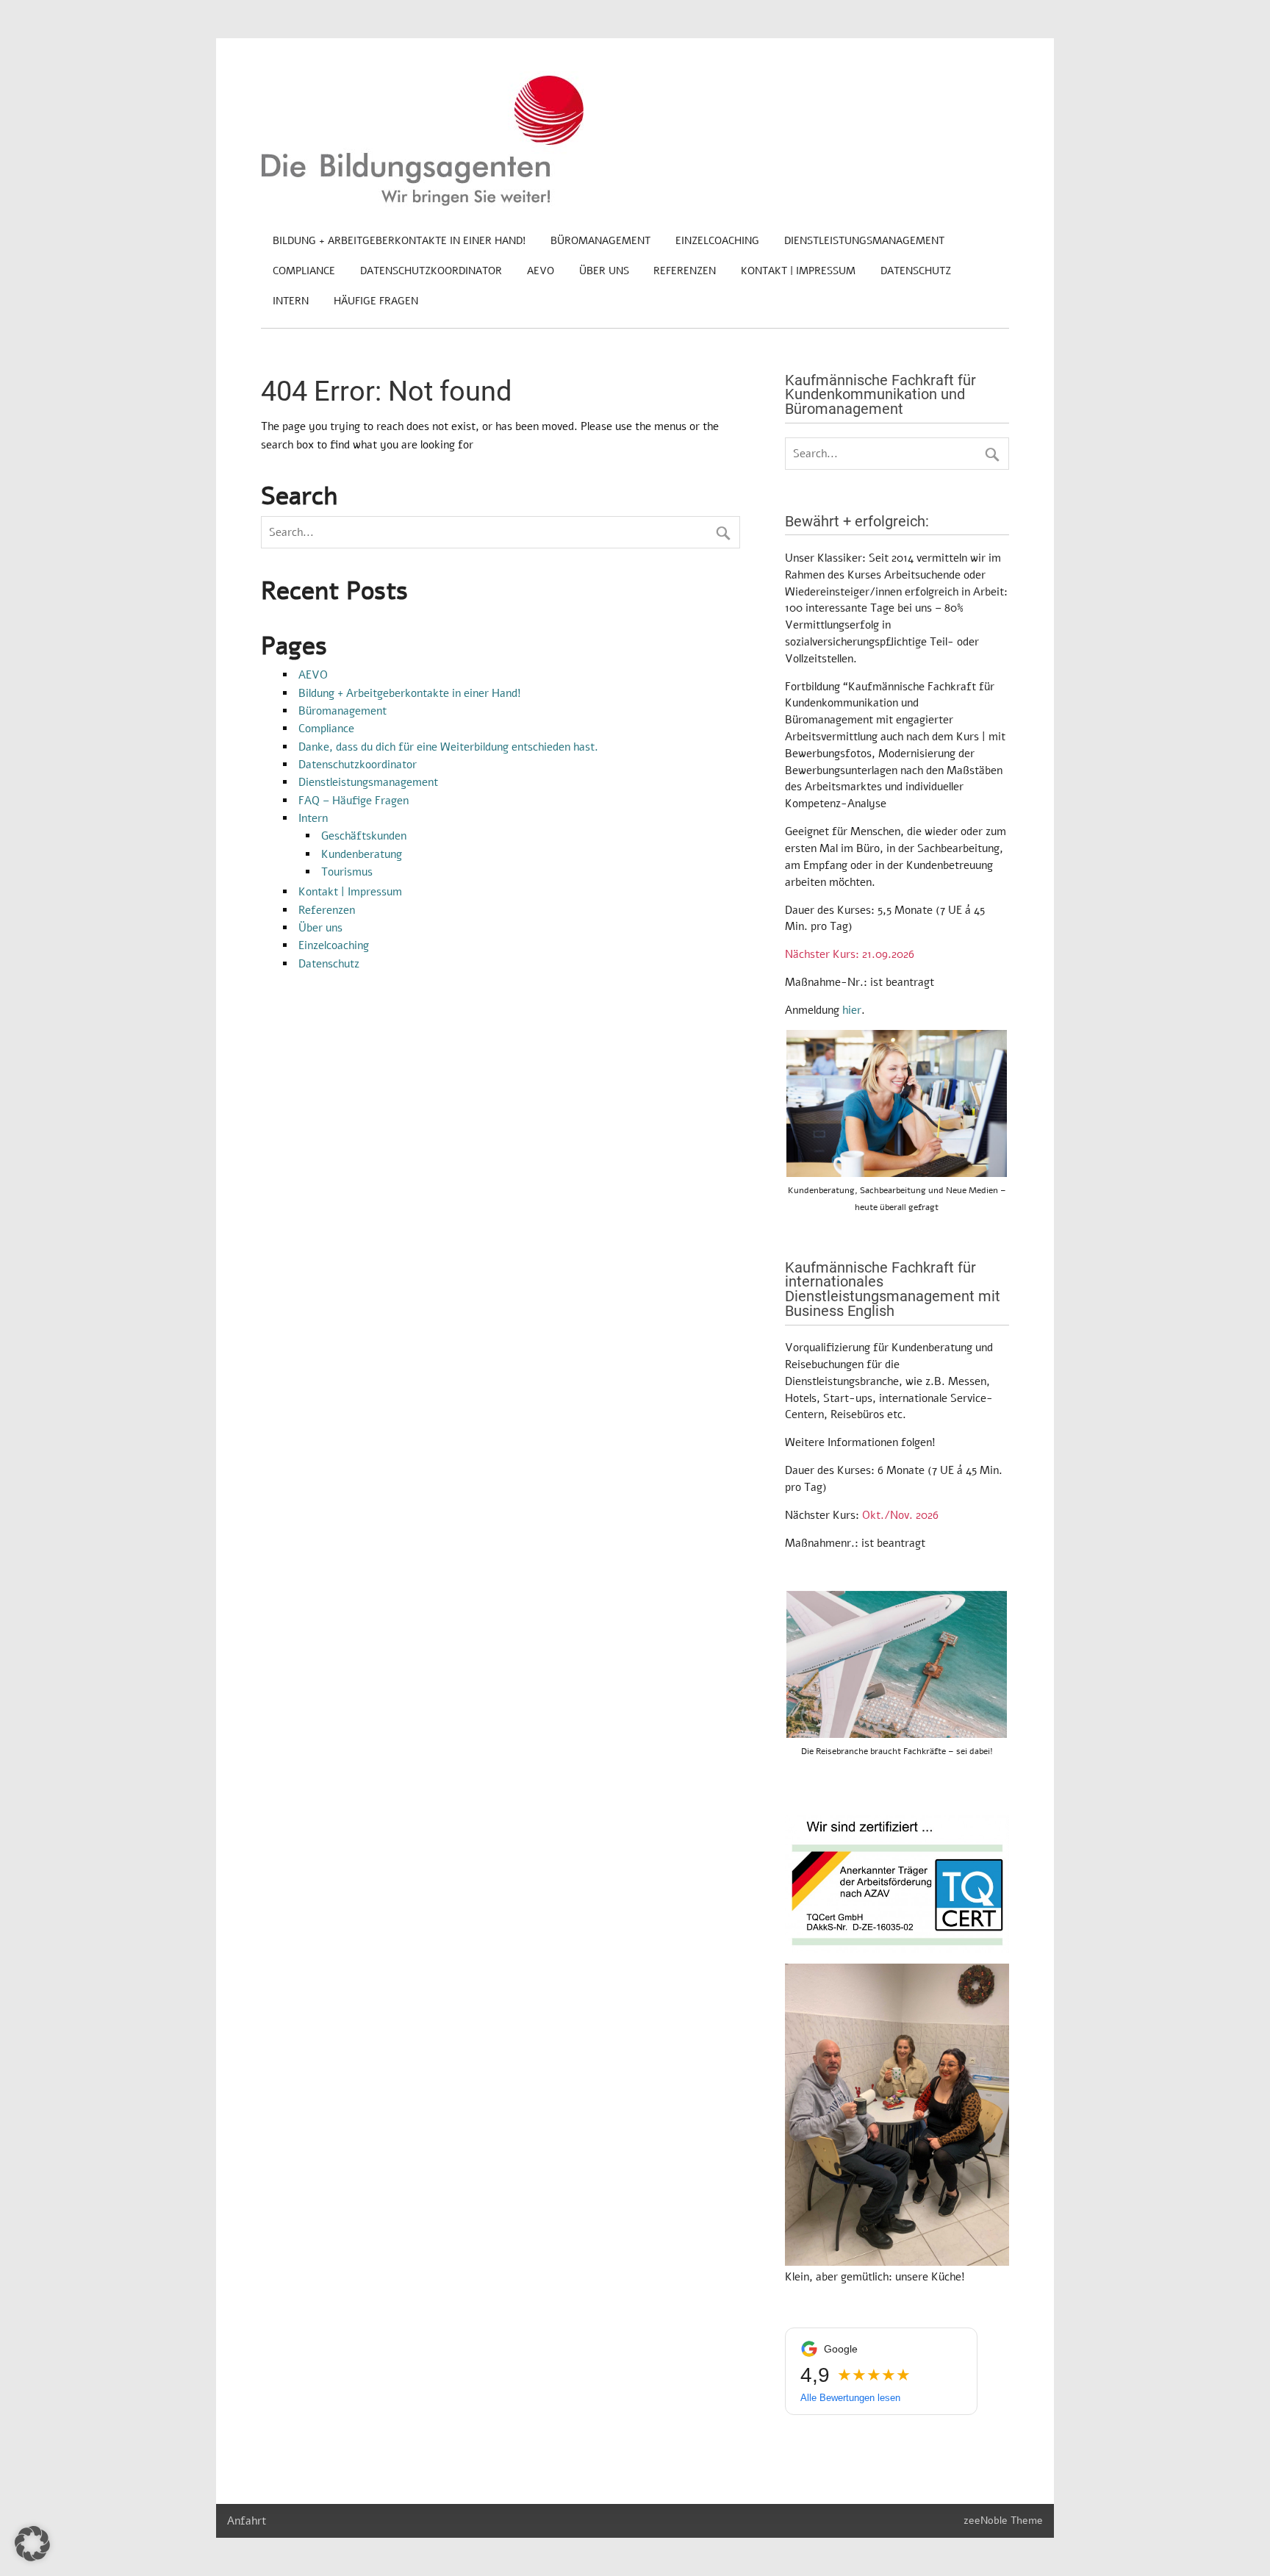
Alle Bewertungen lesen (850, 2398)
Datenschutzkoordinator (431, 271)
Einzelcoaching (717, 241)
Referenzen (685, 271)
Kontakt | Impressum (798, 271)
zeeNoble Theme (1003, 2520)
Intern (291, 301)
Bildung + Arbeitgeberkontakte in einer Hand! (399, 241)
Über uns (604, 271)
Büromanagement (600, 241)
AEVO (541, 271)
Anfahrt (247, 2521)
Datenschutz (916, 271)
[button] (32, 2544)
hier (852, 1010)
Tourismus (347, 872)
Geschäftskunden (364, 836)
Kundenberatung (362, 854)
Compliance (304, 271)
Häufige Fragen (376, 301)
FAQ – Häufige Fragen (354, 801)
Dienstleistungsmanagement (864, 241)
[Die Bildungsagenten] (422, 203)
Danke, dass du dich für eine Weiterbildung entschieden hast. (448, 747)
